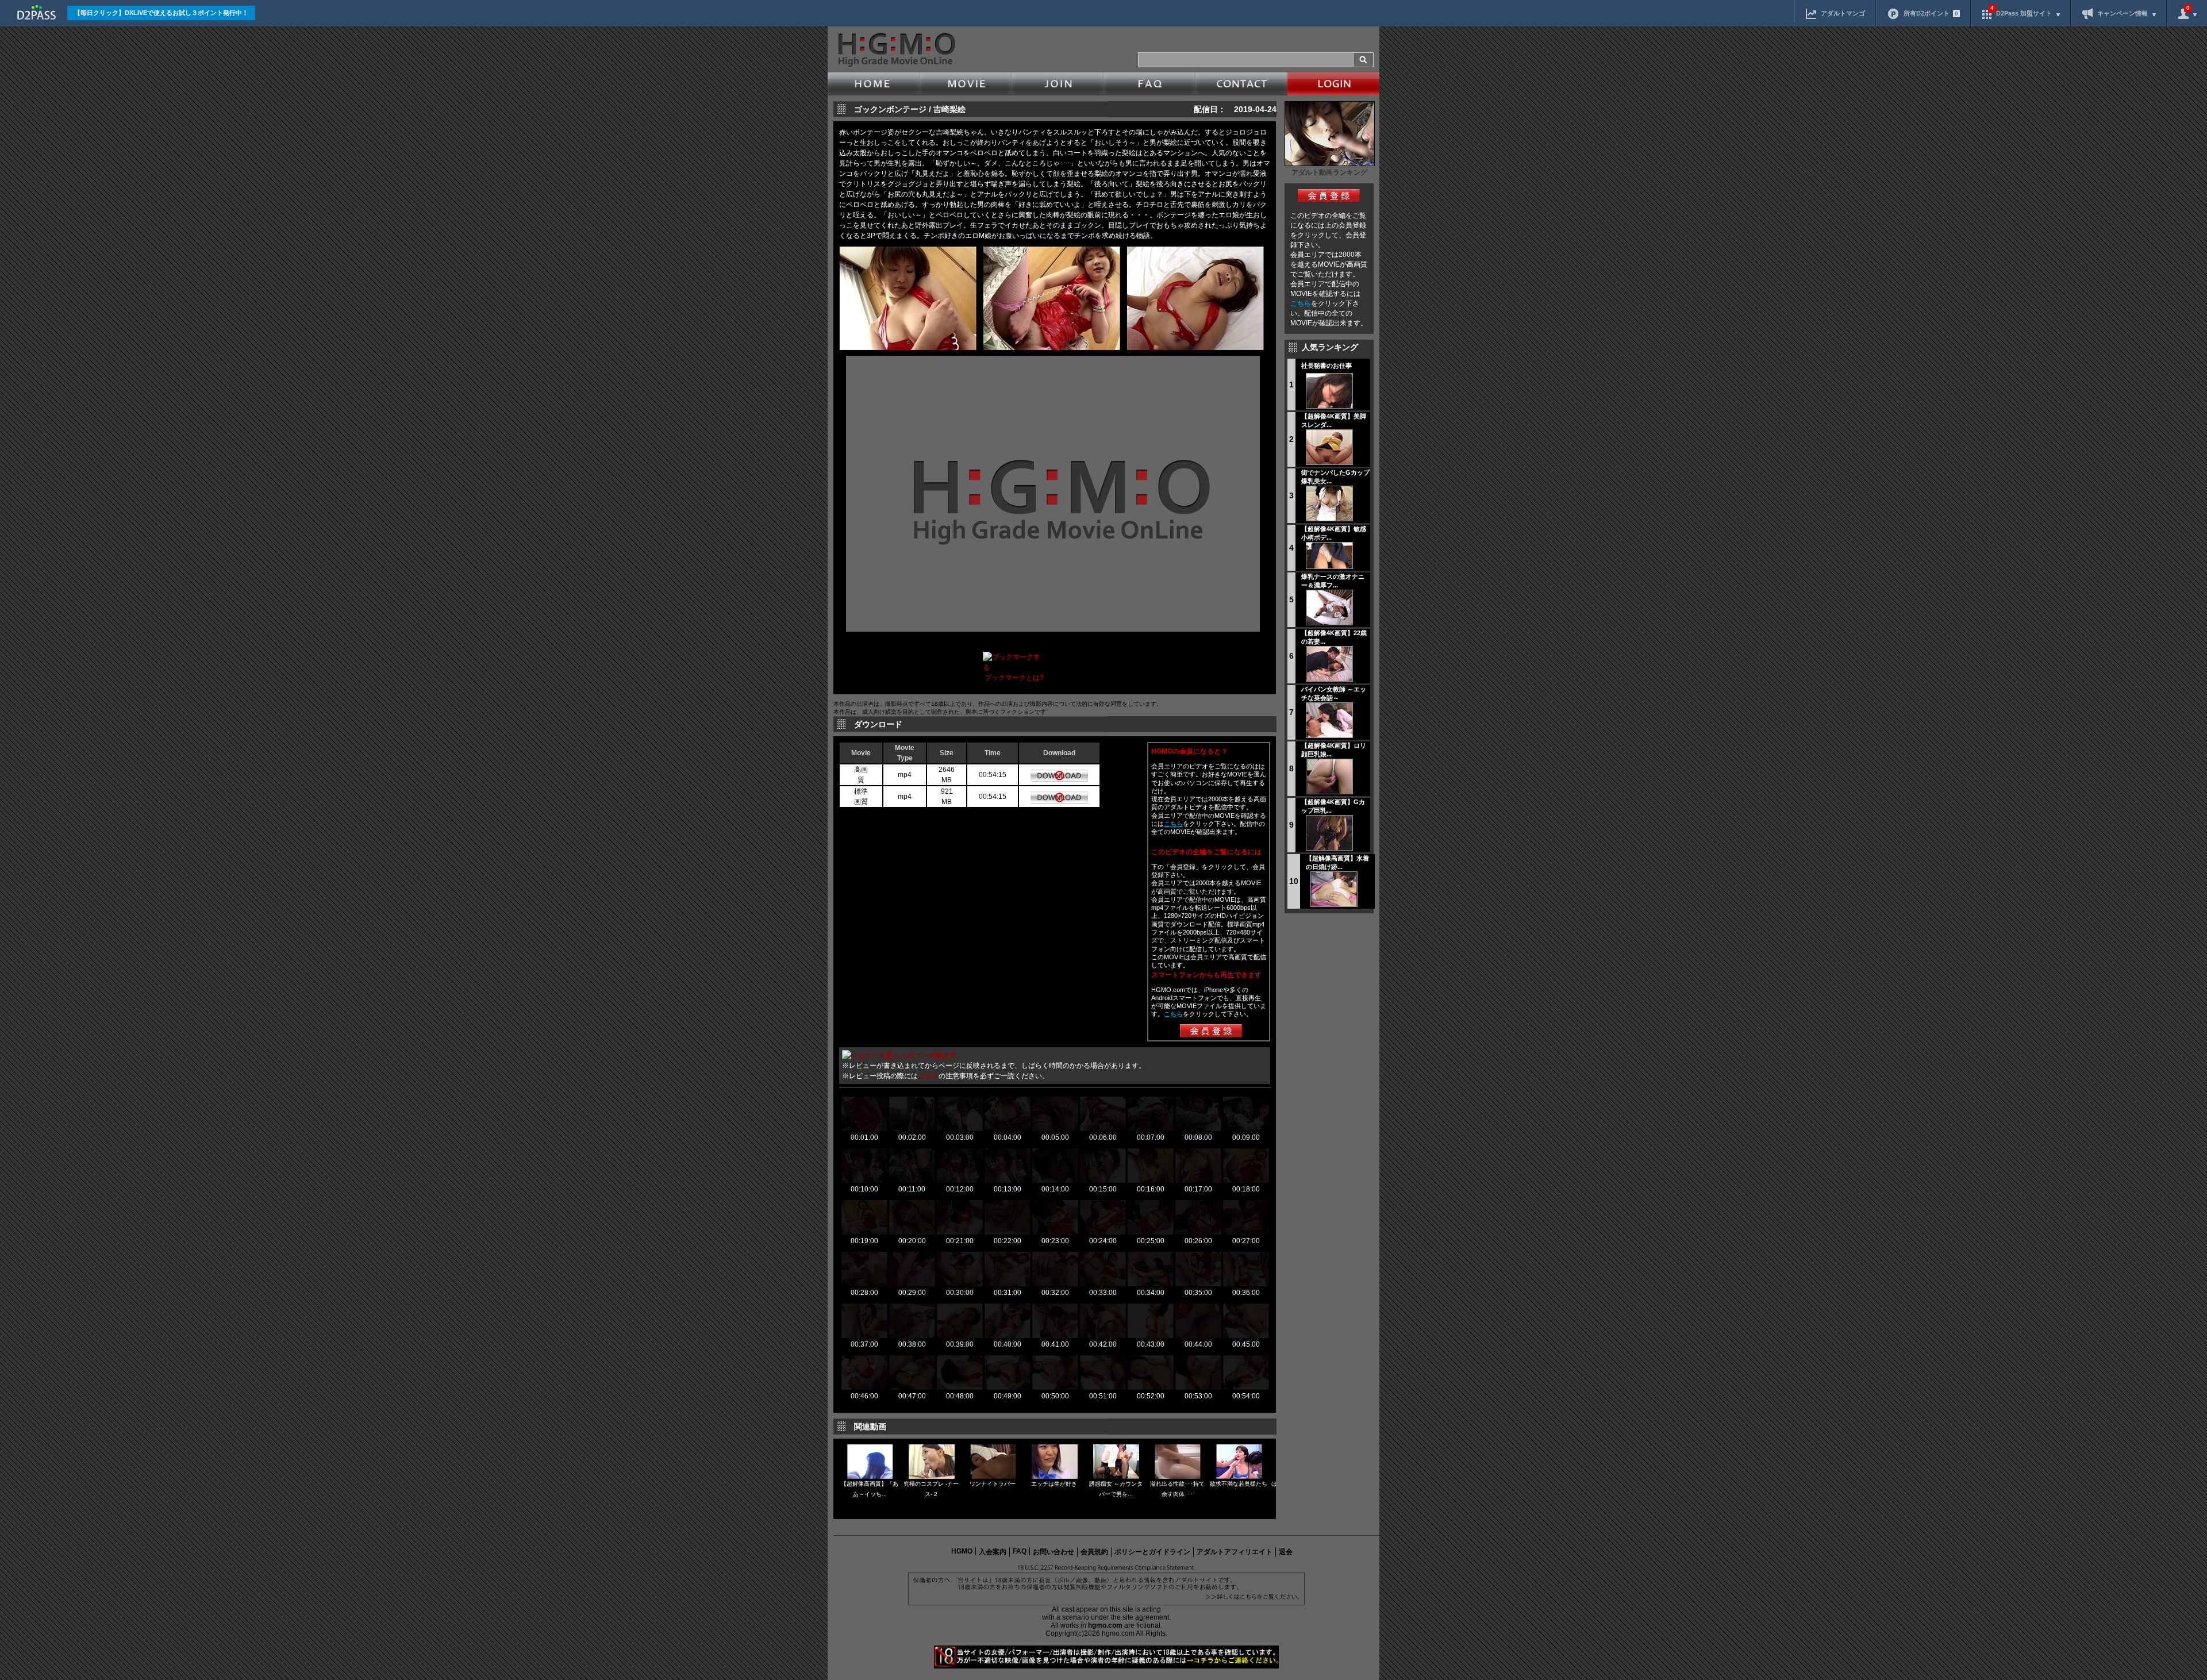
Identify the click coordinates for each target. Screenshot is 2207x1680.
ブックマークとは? (1014, 678)
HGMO (962, 1551)
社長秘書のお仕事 (1326, 366)
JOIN (1058, 84)
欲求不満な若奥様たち (1239, 1484)
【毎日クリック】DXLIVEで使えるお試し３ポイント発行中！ (161, 13)
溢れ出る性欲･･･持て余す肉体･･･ (1177, 1489)
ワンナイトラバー (993, 1484)
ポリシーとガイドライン (1152, 1552)
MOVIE (966, 84)
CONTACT (1241, 84)
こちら (1301, 303)
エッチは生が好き (1054, 1484)
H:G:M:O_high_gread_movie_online (896, 50)
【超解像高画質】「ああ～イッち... (870, 1489)
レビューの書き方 (929, 1055)
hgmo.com (1105, 1625)
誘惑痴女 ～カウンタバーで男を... (1116, 1489)
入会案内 (993, 1552)
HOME (874, 84)
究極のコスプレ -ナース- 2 (931, 1489)
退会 (1286, 1552)
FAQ (1149, 84)
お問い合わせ (1053, 1552)
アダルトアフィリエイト (1235, 1552)
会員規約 (1094, 1552)
